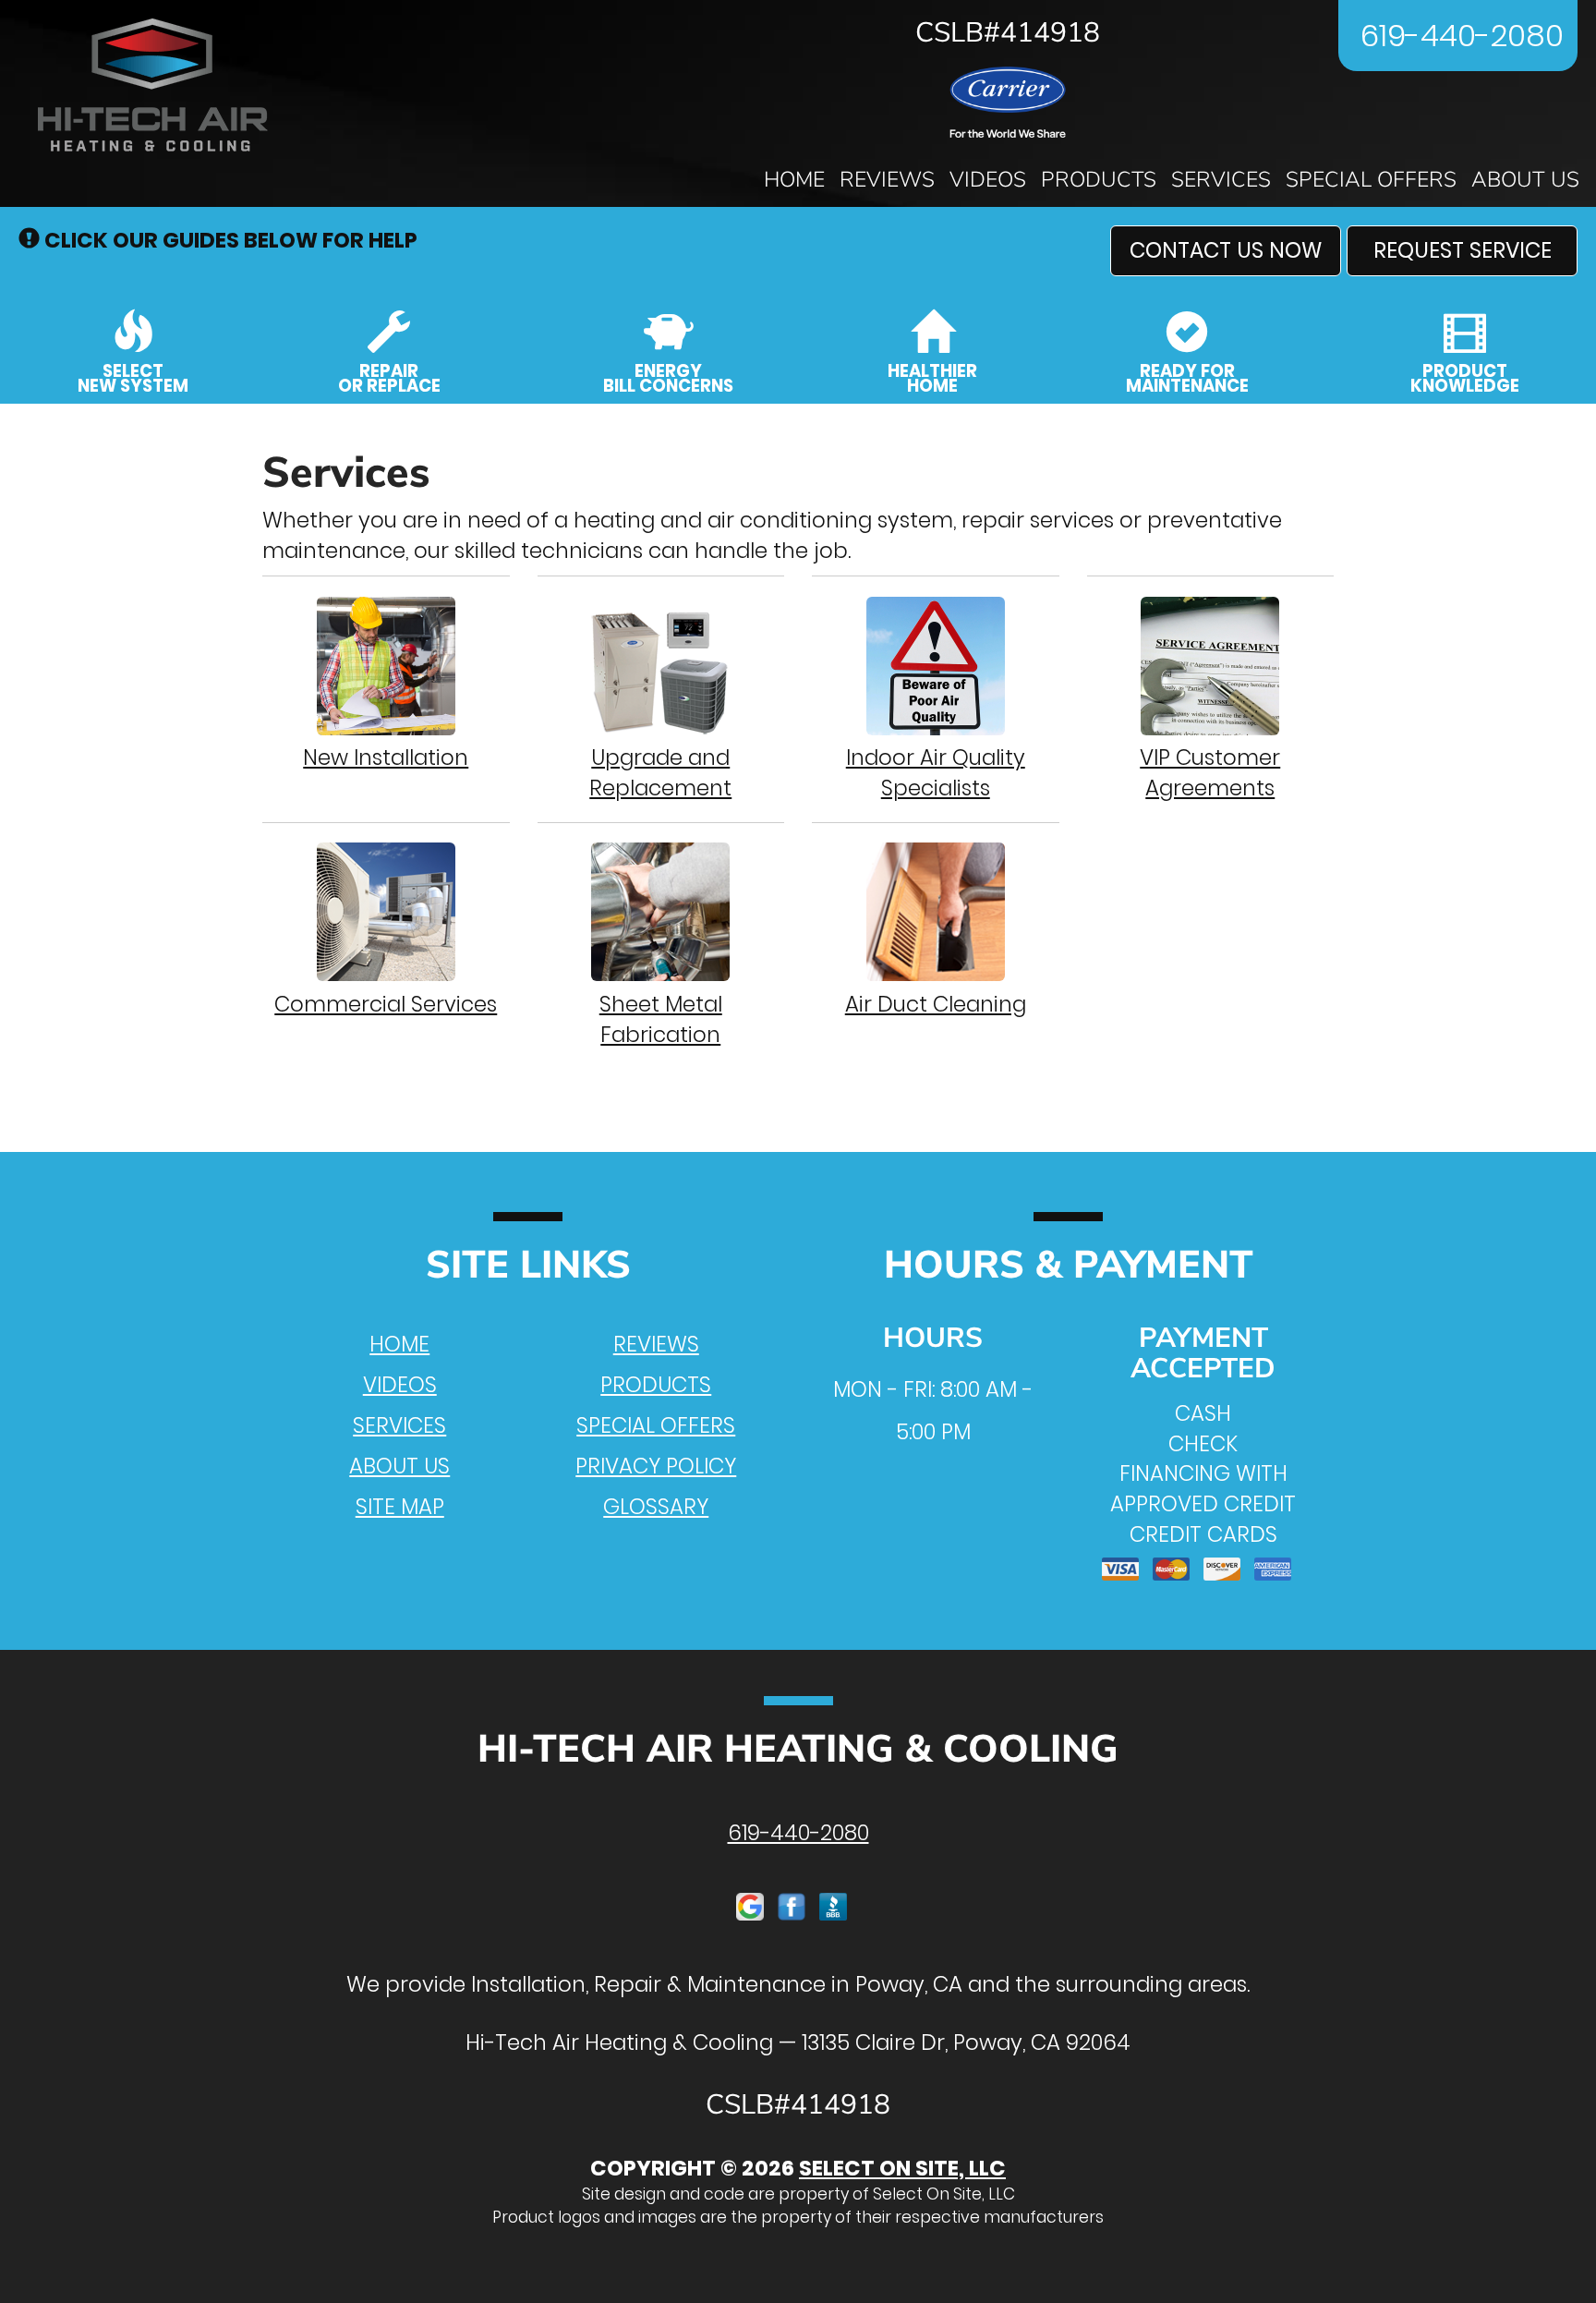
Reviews (887, 180)
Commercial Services (386, 1004)
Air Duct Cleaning (936, 1004)
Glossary (656, 1507)
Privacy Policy (656, 1466)
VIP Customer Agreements (1210, 773)
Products (1099, 180)
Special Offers (1371, 180)
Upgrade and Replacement (660, 773)
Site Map (400, 1507)
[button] (1226, 251)
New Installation (386, 758)
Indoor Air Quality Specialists (936, 773)
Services (1221, 180)
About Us (1525, 180)
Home (794, 180)
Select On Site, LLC (902, 2168)
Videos (988, 180)
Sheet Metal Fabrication (661, 1019)
